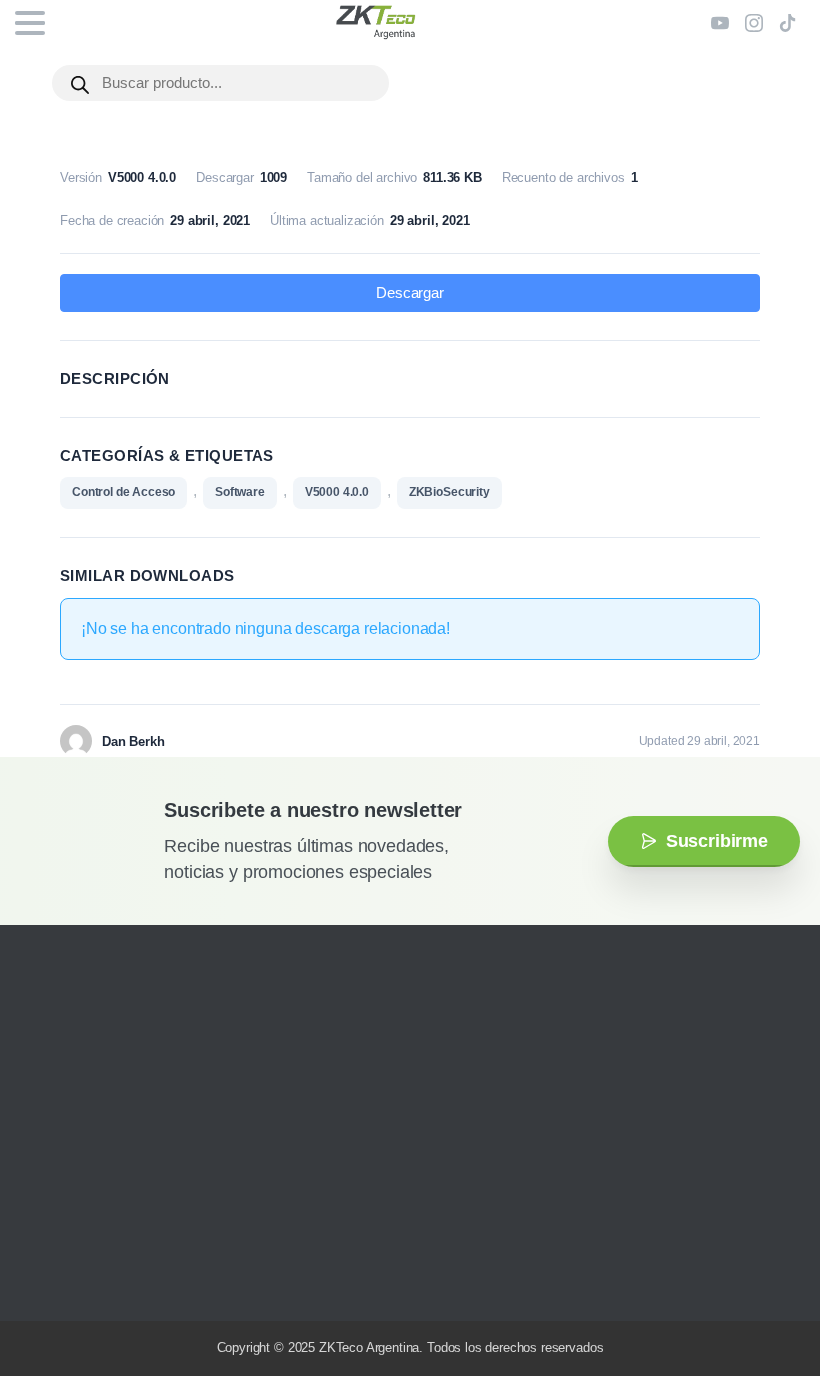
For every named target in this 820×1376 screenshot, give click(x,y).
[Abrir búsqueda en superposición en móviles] (220, 83)
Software (240, 492)
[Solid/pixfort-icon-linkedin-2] (135, 1276)
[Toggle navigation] (30, 23)
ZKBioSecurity (449, 492)
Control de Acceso (123, 492)
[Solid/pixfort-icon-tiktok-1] (165, 1276)
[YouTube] (720, 23)
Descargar (410, 293)
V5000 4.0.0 (337, 492)
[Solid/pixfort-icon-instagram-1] (45, 1276)
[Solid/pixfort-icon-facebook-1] (75, 1276)
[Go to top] (765, 1301)
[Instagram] (754, 23)
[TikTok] (788, 23)
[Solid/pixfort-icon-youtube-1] (105, 1276)
